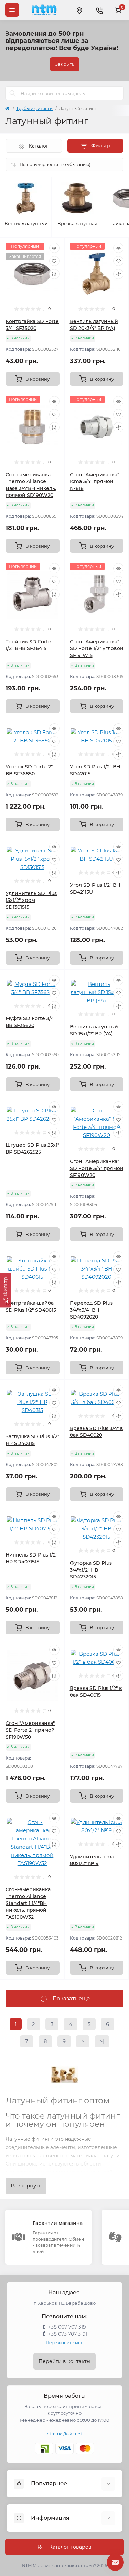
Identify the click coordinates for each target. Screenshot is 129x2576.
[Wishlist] (54, 261)
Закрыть (65, 64)
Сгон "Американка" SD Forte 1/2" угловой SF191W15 (97, 648)
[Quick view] (54, 248)
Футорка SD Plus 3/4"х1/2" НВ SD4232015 (91, 1570)
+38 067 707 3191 (68, 2327)
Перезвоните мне (64, 2343)
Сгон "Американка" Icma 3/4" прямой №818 (94, 481)
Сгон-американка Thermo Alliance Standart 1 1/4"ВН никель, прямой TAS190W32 (28, 1903)
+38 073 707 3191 (68, 2334)
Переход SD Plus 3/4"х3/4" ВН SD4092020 (91, 1310)
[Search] (13, 93)
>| (102, 2041)
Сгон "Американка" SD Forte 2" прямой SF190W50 (30, 1730)
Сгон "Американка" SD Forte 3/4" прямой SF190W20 (97, 1168)
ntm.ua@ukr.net (64, 2434)
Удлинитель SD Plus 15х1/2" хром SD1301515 (31, 900)
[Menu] (12, 10)
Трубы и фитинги (34, 109)
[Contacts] (99, 10)
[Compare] (54, 274)
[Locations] (79, 10)
